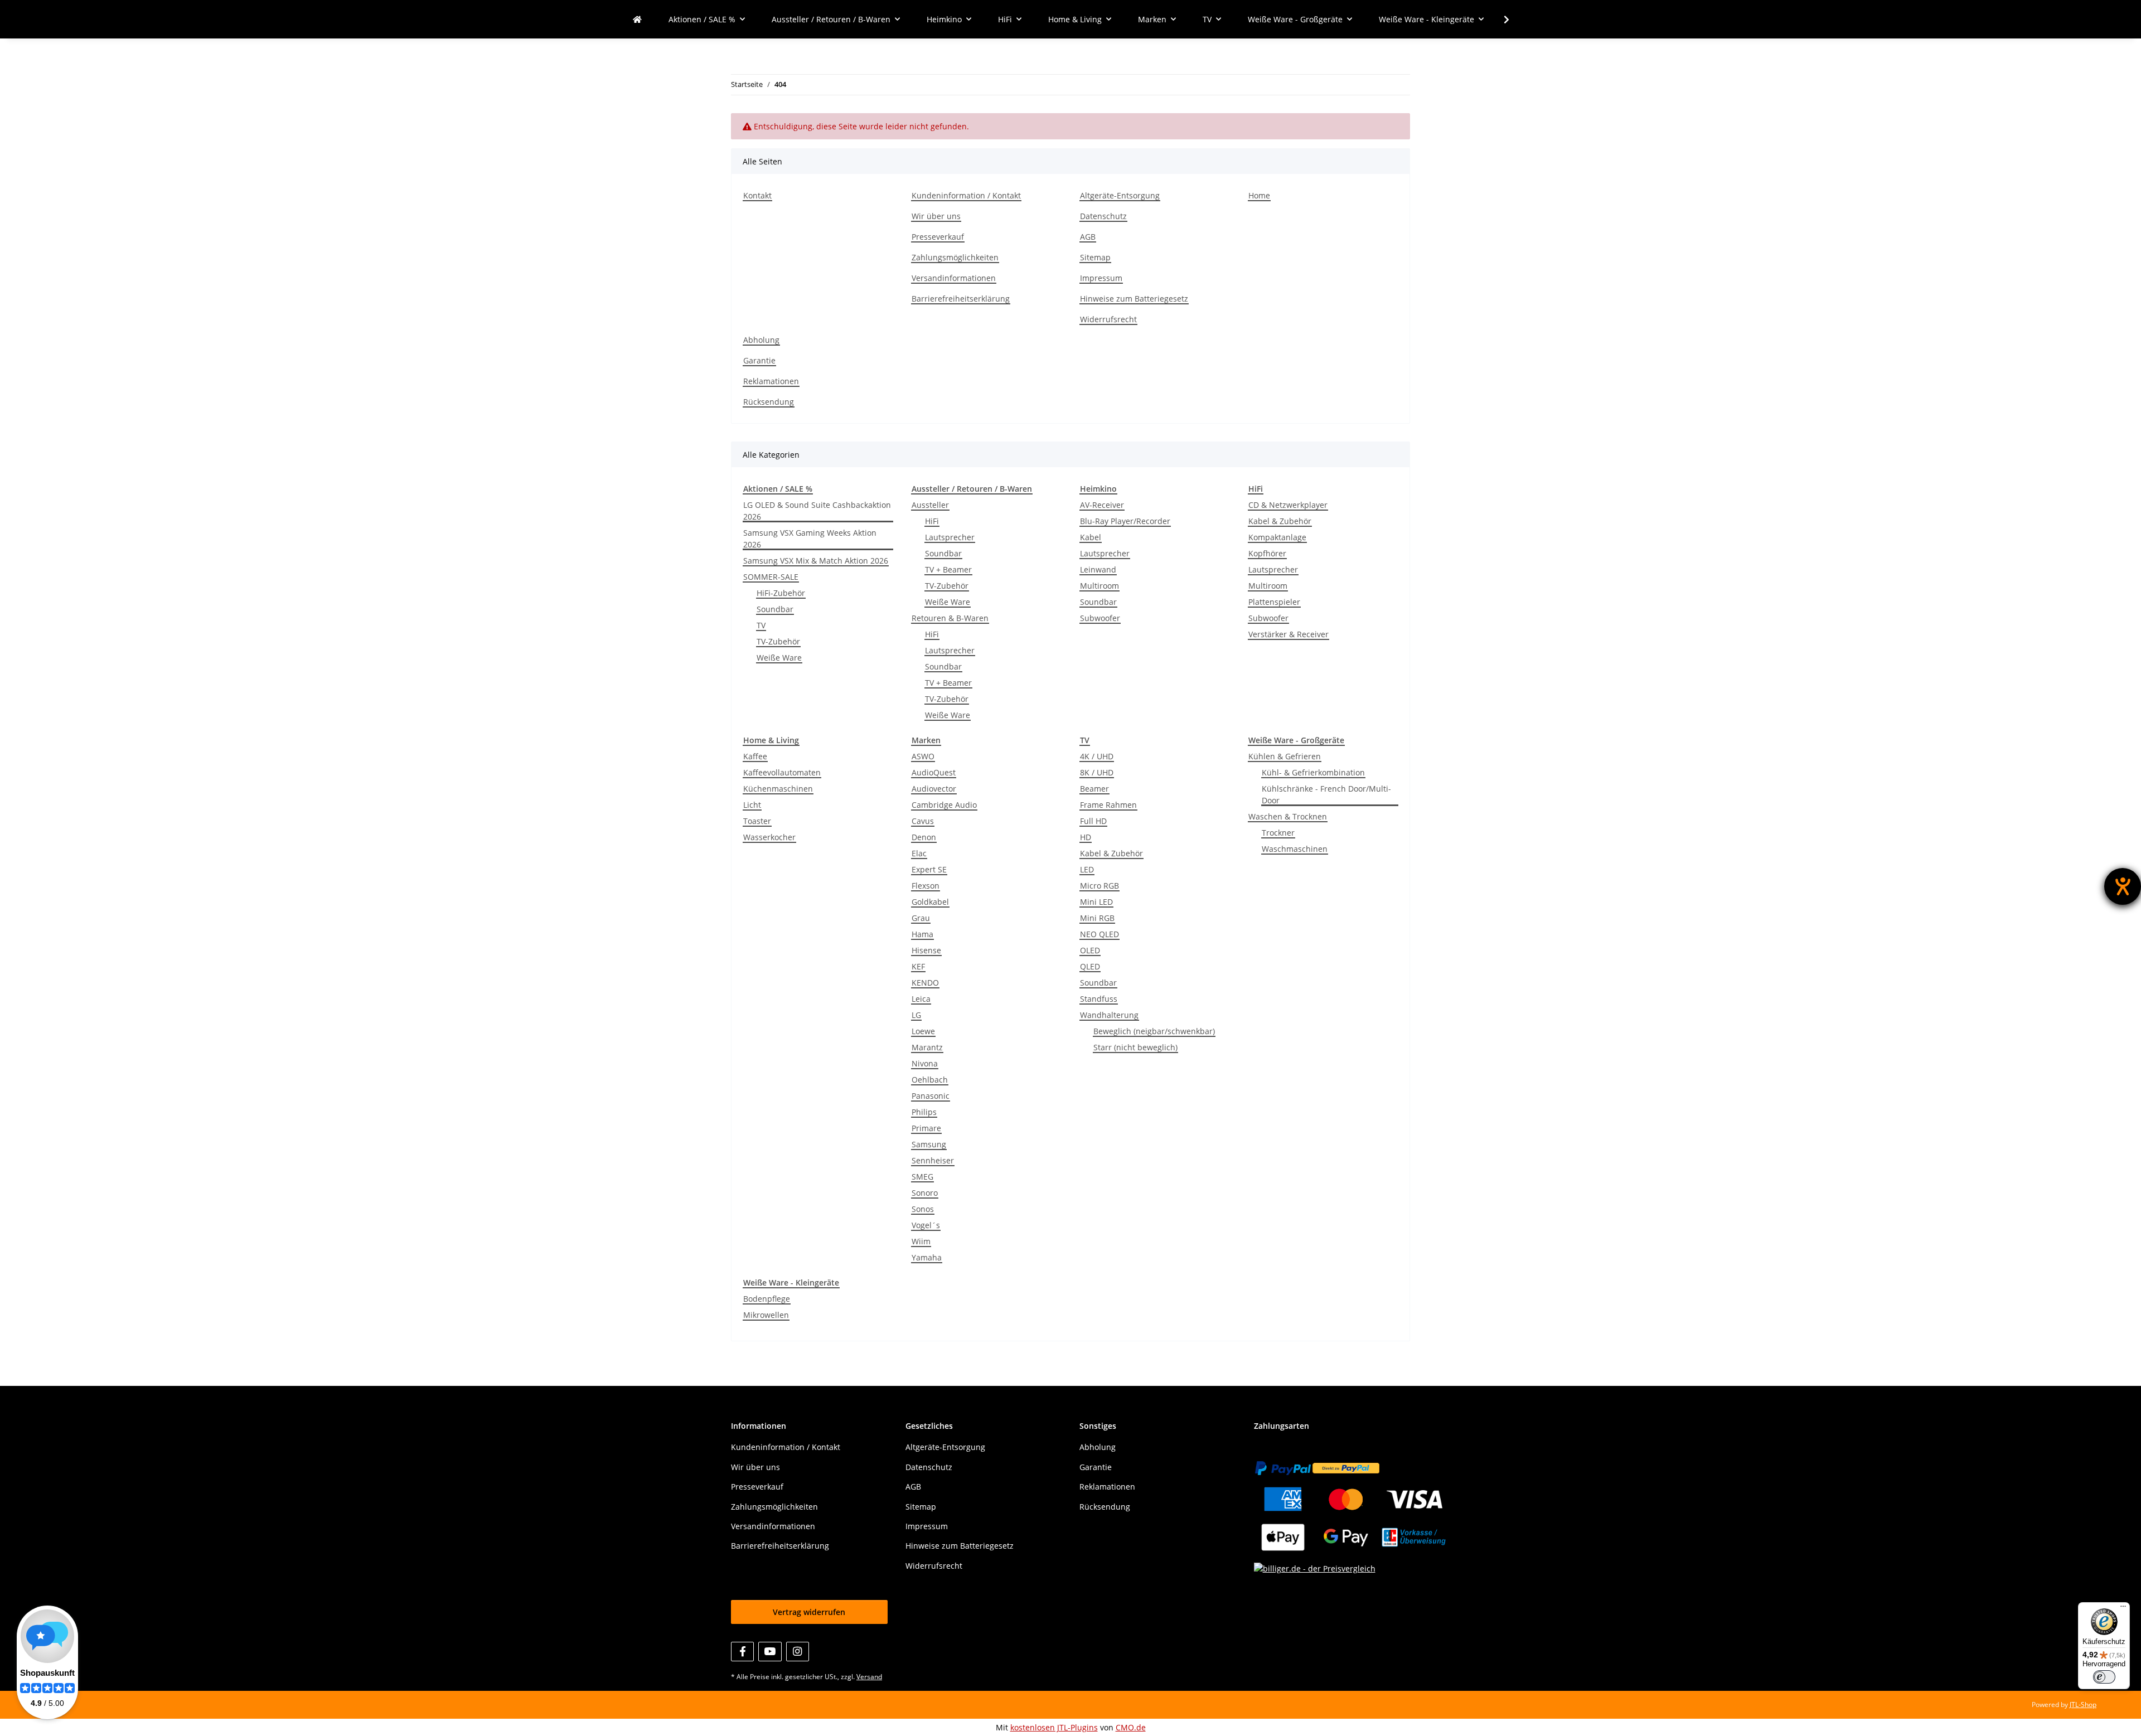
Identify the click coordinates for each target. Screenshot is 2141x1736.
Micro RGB (1099, 886)
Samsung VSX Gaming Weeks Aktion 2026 (810, 539)
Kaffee (755, 756)
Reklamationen (771, 381)
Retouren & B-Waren (950, 618)
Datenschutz (1103, 216)
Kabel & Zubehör (1280, 521)
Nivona (925, 1063)
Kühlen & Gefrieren (1285, 756)
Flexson (926, 886)
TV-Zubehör (778, 641)
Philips (924, 1112)
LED (1087, 869)
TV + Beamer (948, 569)
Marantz (927, 1047)
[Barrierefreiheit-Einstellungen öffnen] (2123, 886)
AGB (1088, 237)
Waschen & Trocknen (1288, 816)
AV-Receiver (1102, 505)
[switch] (2104, 1677)
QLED (1090, 966)
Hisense (926, 950)
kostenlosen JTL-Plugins (1054, 1727)
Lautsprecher (950, 537)
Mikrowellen (766, 1315)
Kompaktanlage (1277, 537)
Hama (922, 934)
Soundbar (775, 609)
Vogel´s (926, 1225)
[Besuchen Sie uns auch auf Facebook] (742, 1652)
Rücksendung (769, 402)
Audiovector (934, 789)
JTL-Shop (2083, 1705)
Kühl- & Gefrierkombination (1313, 772)
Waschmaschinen (1295, 849)
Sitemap (1095, 257)
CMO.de (1131, 1727)
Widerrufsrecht (1108, 319)
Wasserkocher (769, 837)
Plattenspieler (1274, 602)
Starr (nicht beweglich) (1135, 1047)
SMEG (922, 1177)
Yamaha (927, 1257)
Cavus (923, 821)
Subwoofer (1100, 618)
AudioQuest (934, 772)
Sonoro (925, 1193)
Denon (924, 837)
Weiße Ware (779, 658)
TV (761, 625)
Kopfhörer (1267, 553)
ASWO (923, 756)
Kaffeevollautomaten (782, 772)
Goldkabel (930, 902)
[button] (1499, 20)
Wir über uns (936, 216)
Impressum (1101, 278)
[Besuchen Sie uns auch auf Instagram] (798, 1652)
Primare (926, 1128)
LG (916, 1015)
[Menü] (2123, 1609)
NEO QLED (1099, 934)
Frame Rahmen (1108, 805)
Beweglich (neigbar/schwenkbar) (1154, 1031)
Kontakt (757, 195)
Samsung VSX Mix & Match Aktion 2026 (816, 561)
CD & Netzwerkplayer (1288, 505)
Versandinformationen (954, 278)
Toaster (757, 821)
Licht (752, 805)
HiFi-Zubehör (781, 593)
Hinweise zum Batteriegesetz (1134, 299)
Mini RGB (1097, 918)
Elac (919, 853)
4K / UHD (1097, 756)
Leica (921, 999)
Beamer (1094, 789)
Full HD (1093, 821)
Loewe (923, 1031)
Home (1259, 195)
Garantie (759, 360)
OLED (1090, 950)
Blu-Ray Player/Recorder (1125, 521)
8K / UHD (1097, 772)
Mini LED (1096, 902)
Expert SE (929, 869)
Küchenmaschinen (778, 789)
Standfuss (1099, 999)
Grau (921, 918)
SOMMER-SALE (771, 577)
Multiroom (1099, 586)
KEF (918, 966)
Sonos (923, 1209)
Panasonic (931, 1096)
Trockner (1278, 833)
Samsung (929, 1144)
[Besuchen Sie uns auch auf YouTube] (770, 1652)
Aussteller (930, 505)
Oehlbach (930, 1080)
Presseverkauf (938, 237)
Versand (869, 1677)
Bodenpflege (767, 1299)
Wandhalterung (1109, 1015)
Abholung (761, 340)
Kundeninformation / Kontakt (966, 195)
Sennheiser (933, 1160)
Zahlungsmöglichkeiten (955, 257)
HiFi (932, 521)
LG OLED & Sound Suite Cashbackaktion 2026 (817, 511)
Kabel (1091, 537)
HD (1086, 837)
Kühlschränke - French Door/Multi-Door (1326, 794)
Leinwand (1098, 569)
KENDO (925, 983)
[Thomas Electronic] (637, 19)
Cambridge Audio (944, 805)
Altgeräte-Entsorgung (1120, 195)
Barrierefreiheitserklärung (961, 299)
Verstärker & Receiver (1289, 634)
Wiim (921, 1241)
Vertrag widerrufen (809, 1612)
